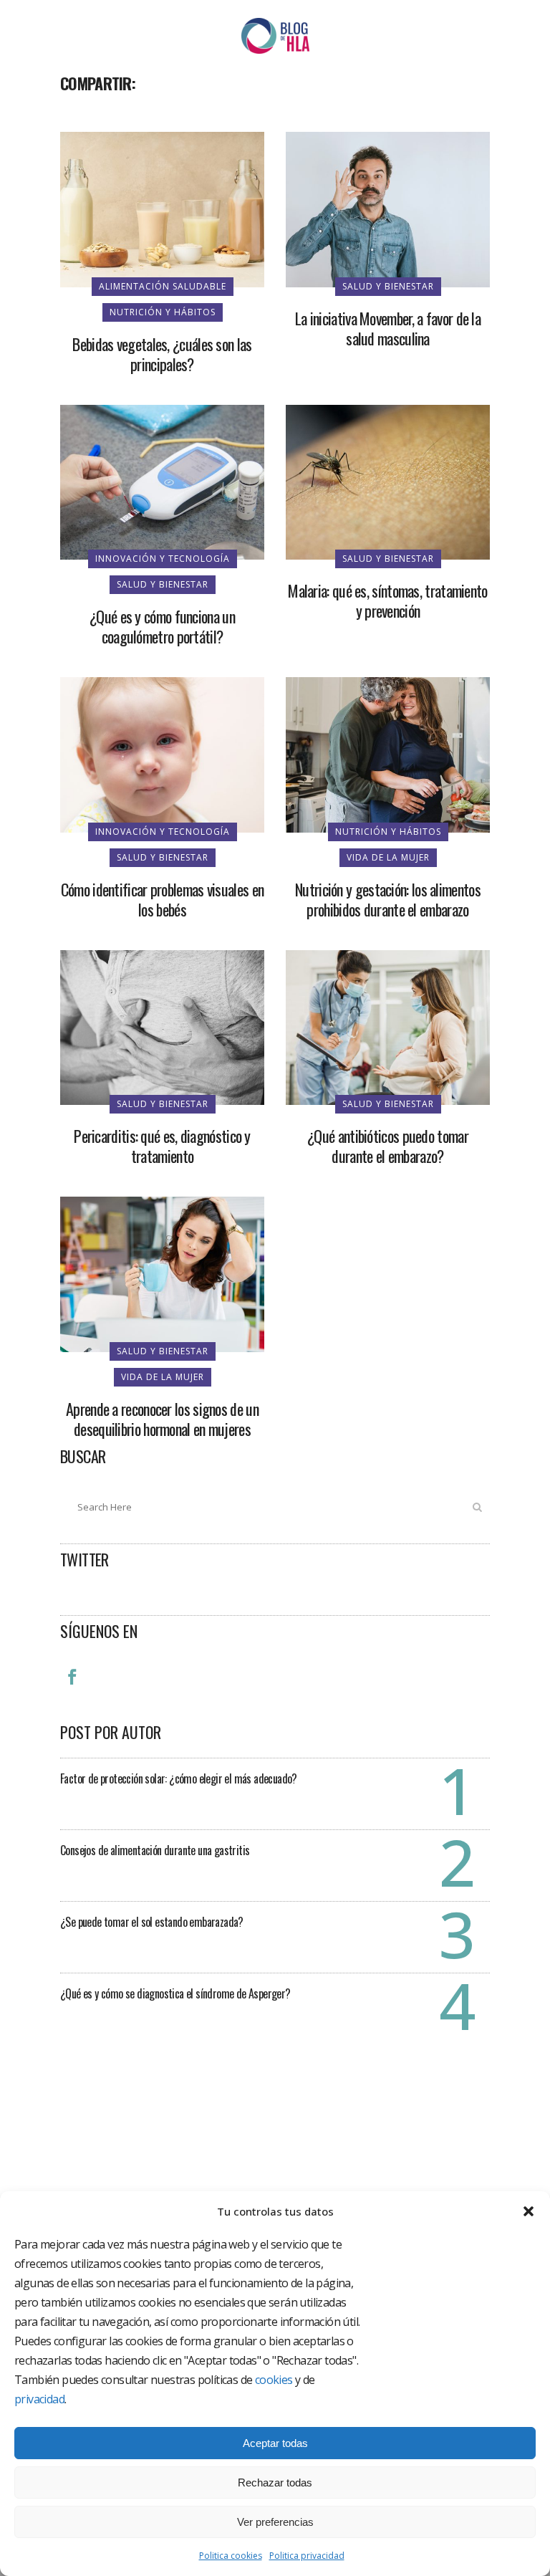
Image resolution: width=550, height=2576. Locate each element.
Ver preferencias (275, 2522)
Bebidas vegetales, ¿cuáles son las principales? (162, 354)
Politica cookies (231, 2556)
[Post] (109, 115)
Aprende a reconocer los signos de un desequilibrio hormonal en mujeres (162, 1419)
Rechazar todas (275, 2482)
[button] (529, 2211)
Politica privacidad (307, 2556)
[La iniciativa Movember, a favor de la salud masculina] (388, 209)
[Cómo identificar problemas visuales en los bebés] (162, 754)
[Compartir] (76, 115)
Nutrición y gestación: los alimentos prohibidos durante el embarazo (388, 899)
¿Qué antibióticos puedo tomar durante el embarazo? (388, 1146)
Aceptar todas (275, 2443)
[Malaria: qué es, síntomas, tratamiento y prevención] (388, 481)
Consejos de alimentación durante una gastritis (155, 1850)
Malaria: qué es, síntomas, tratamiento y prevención (387, 600)
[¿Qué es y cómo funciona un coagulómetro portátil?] (162, 481)
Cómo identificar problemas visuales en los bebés (162, 899)
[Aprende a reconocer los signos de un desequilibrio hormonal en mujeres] (162, 1273)
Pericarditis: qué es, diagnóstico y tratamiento (162, 1146)
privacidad (39, 2399)
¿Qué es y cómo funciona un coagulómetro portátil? (162, 626)
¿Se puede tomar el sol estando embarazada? (152, 1922)
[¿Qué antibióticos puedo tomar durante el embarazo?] (388, 1026)
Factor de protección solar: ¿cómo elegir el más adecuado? (179, 1778)
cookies (274, 2380)
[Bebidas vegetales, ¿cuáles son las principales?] (162, 209)
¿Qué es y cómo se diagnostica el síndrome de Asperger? (175, 1993)
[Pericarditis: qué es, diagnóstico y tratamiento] (162, 1026)
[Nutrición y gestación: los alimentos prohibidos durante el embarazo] (388, 754)
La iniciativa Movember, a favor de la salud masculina (388, 328)
